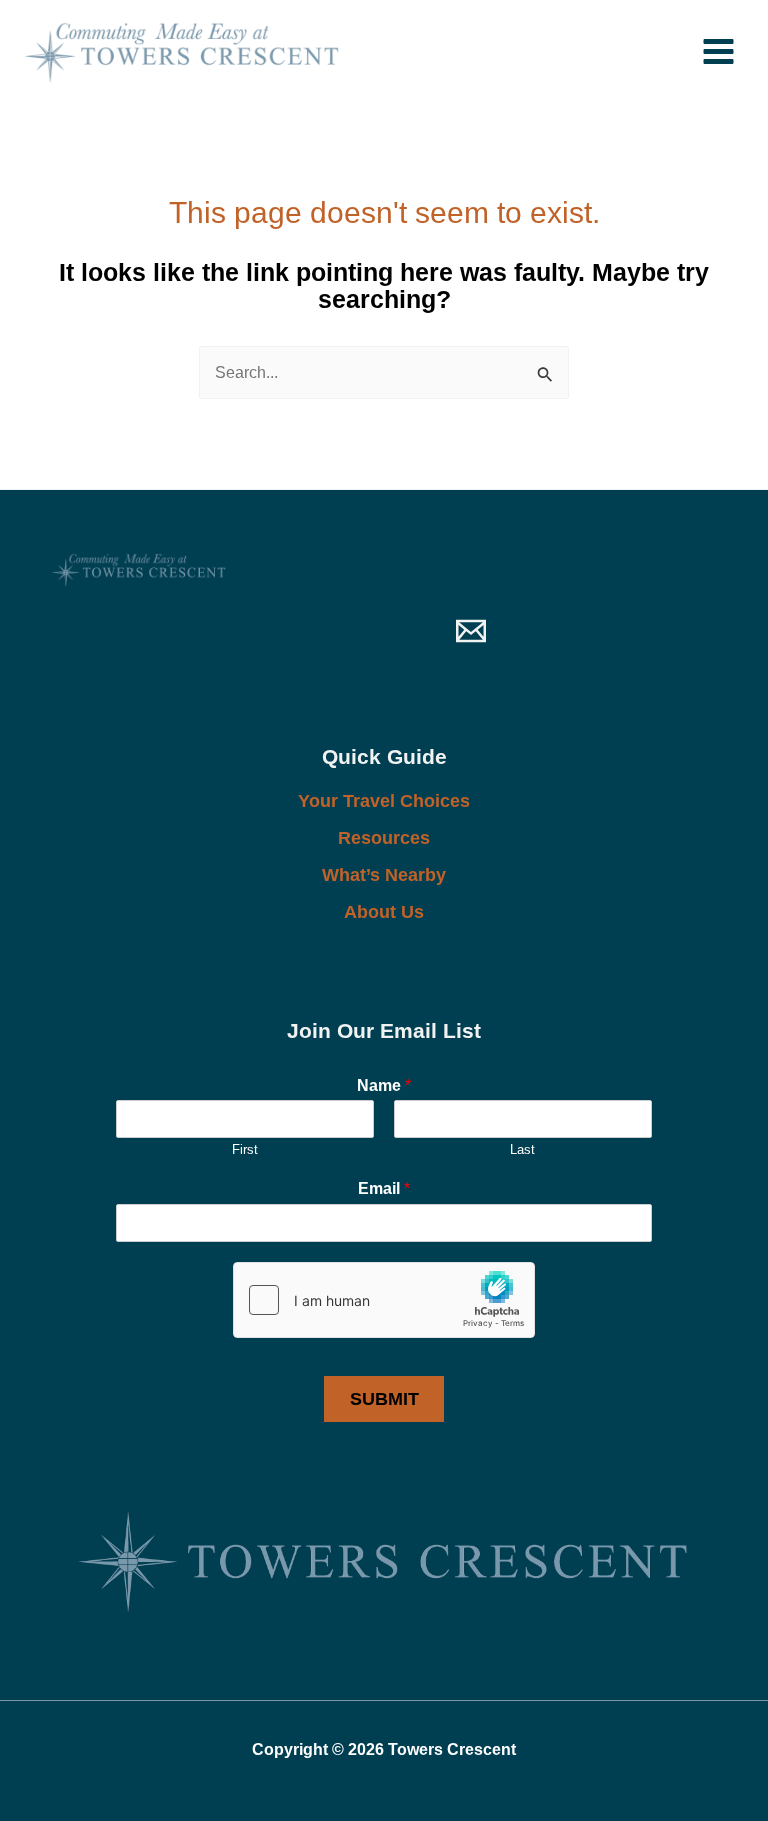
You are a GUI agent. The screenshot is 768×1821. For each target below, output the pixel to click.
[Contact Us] (471, 631)
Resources (384, 838)
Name (384, 1085)
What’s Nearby (384, 875)
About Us (384, 912)
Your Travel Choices (384, 801)
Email (384, 1188)
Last (522, 1149)
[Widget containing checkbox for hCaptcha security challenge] (384, 1300)
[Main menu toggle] (718, 51)
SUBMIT (384, 1399)
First (245, 1149)
